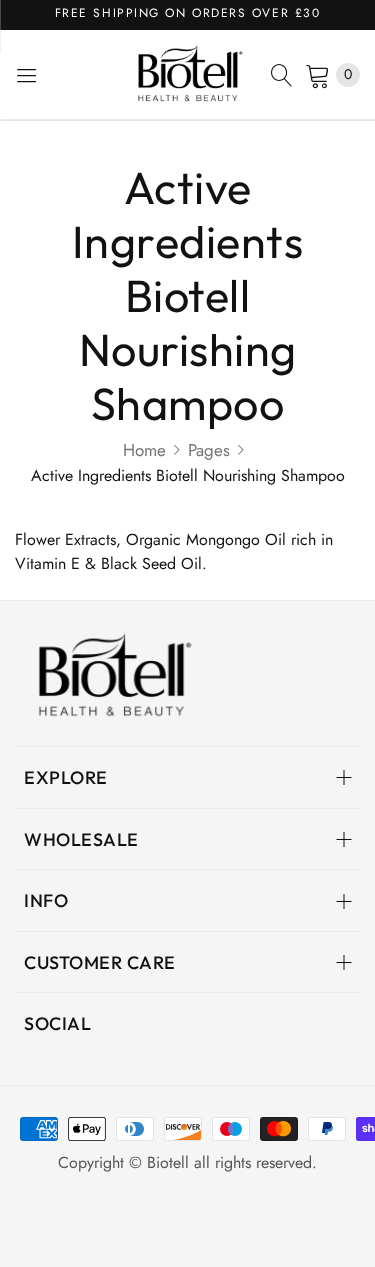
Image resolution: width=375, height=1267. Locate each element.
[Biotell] (188, 74)
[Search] (282, 75)
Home (144, 450)
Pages (209, 450)
